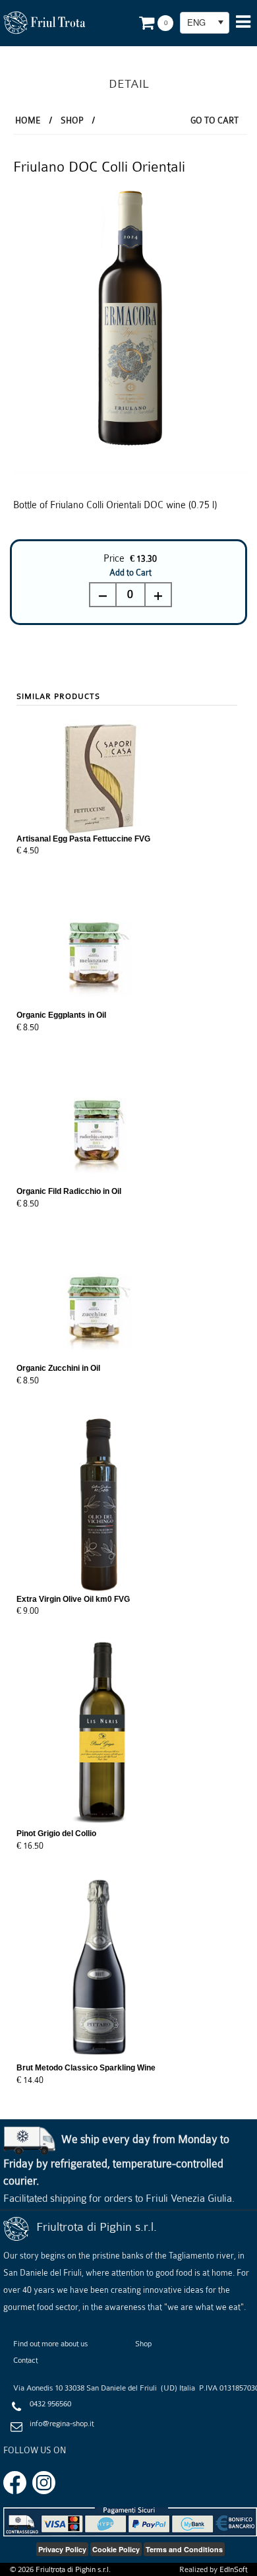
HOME (28, 120)
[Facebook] (15, 2482)
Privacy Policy (62, 2549)
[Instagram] (44, 2482)
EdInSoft (233, 2569)
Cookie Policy (116, 2549)
